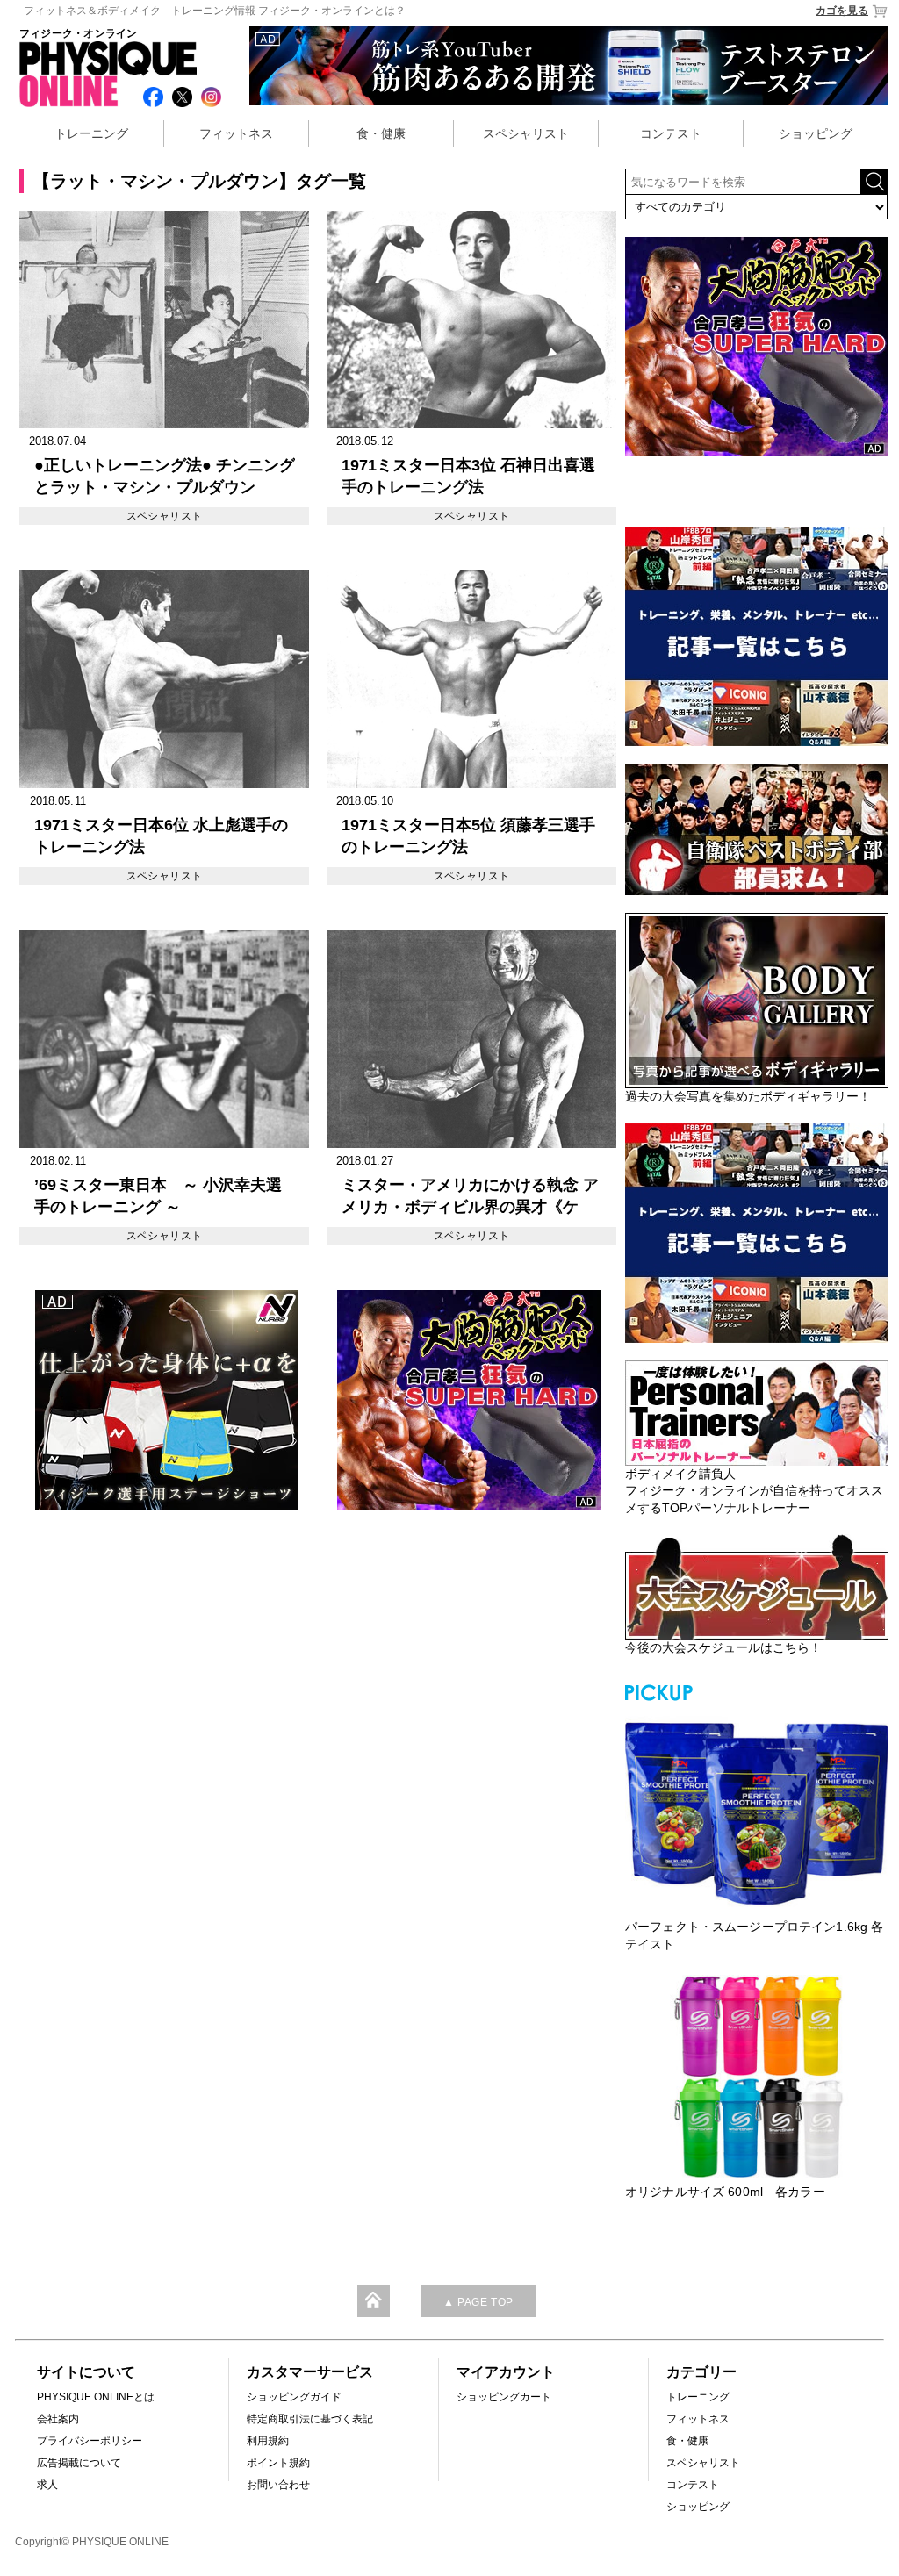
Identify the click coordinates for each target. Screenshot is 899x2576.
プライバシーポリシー (90, 2441)
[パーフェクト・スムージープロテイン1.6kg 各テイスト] (757, 1812)
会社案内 (58, 2419)
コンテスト (671, 133)
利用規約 (268, 2441)
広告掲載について (79, 2463)
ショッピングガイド (294, 2397)
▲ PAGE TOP (478, 2302)
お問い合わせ (278, 2485)
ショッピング (816, 133)
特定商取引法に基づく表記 (310, 2419)
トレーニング (91, 133)
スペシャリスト (526, 133)
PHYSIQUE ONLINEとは (96, 2397)
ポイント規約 (278, 2463)
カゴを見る (842, 11)
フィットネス (236, 133)
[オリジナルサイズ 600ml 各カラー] (757, 2077)
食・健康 (381, 133)
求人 (47, 2485)
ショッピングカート (504, 2397)
